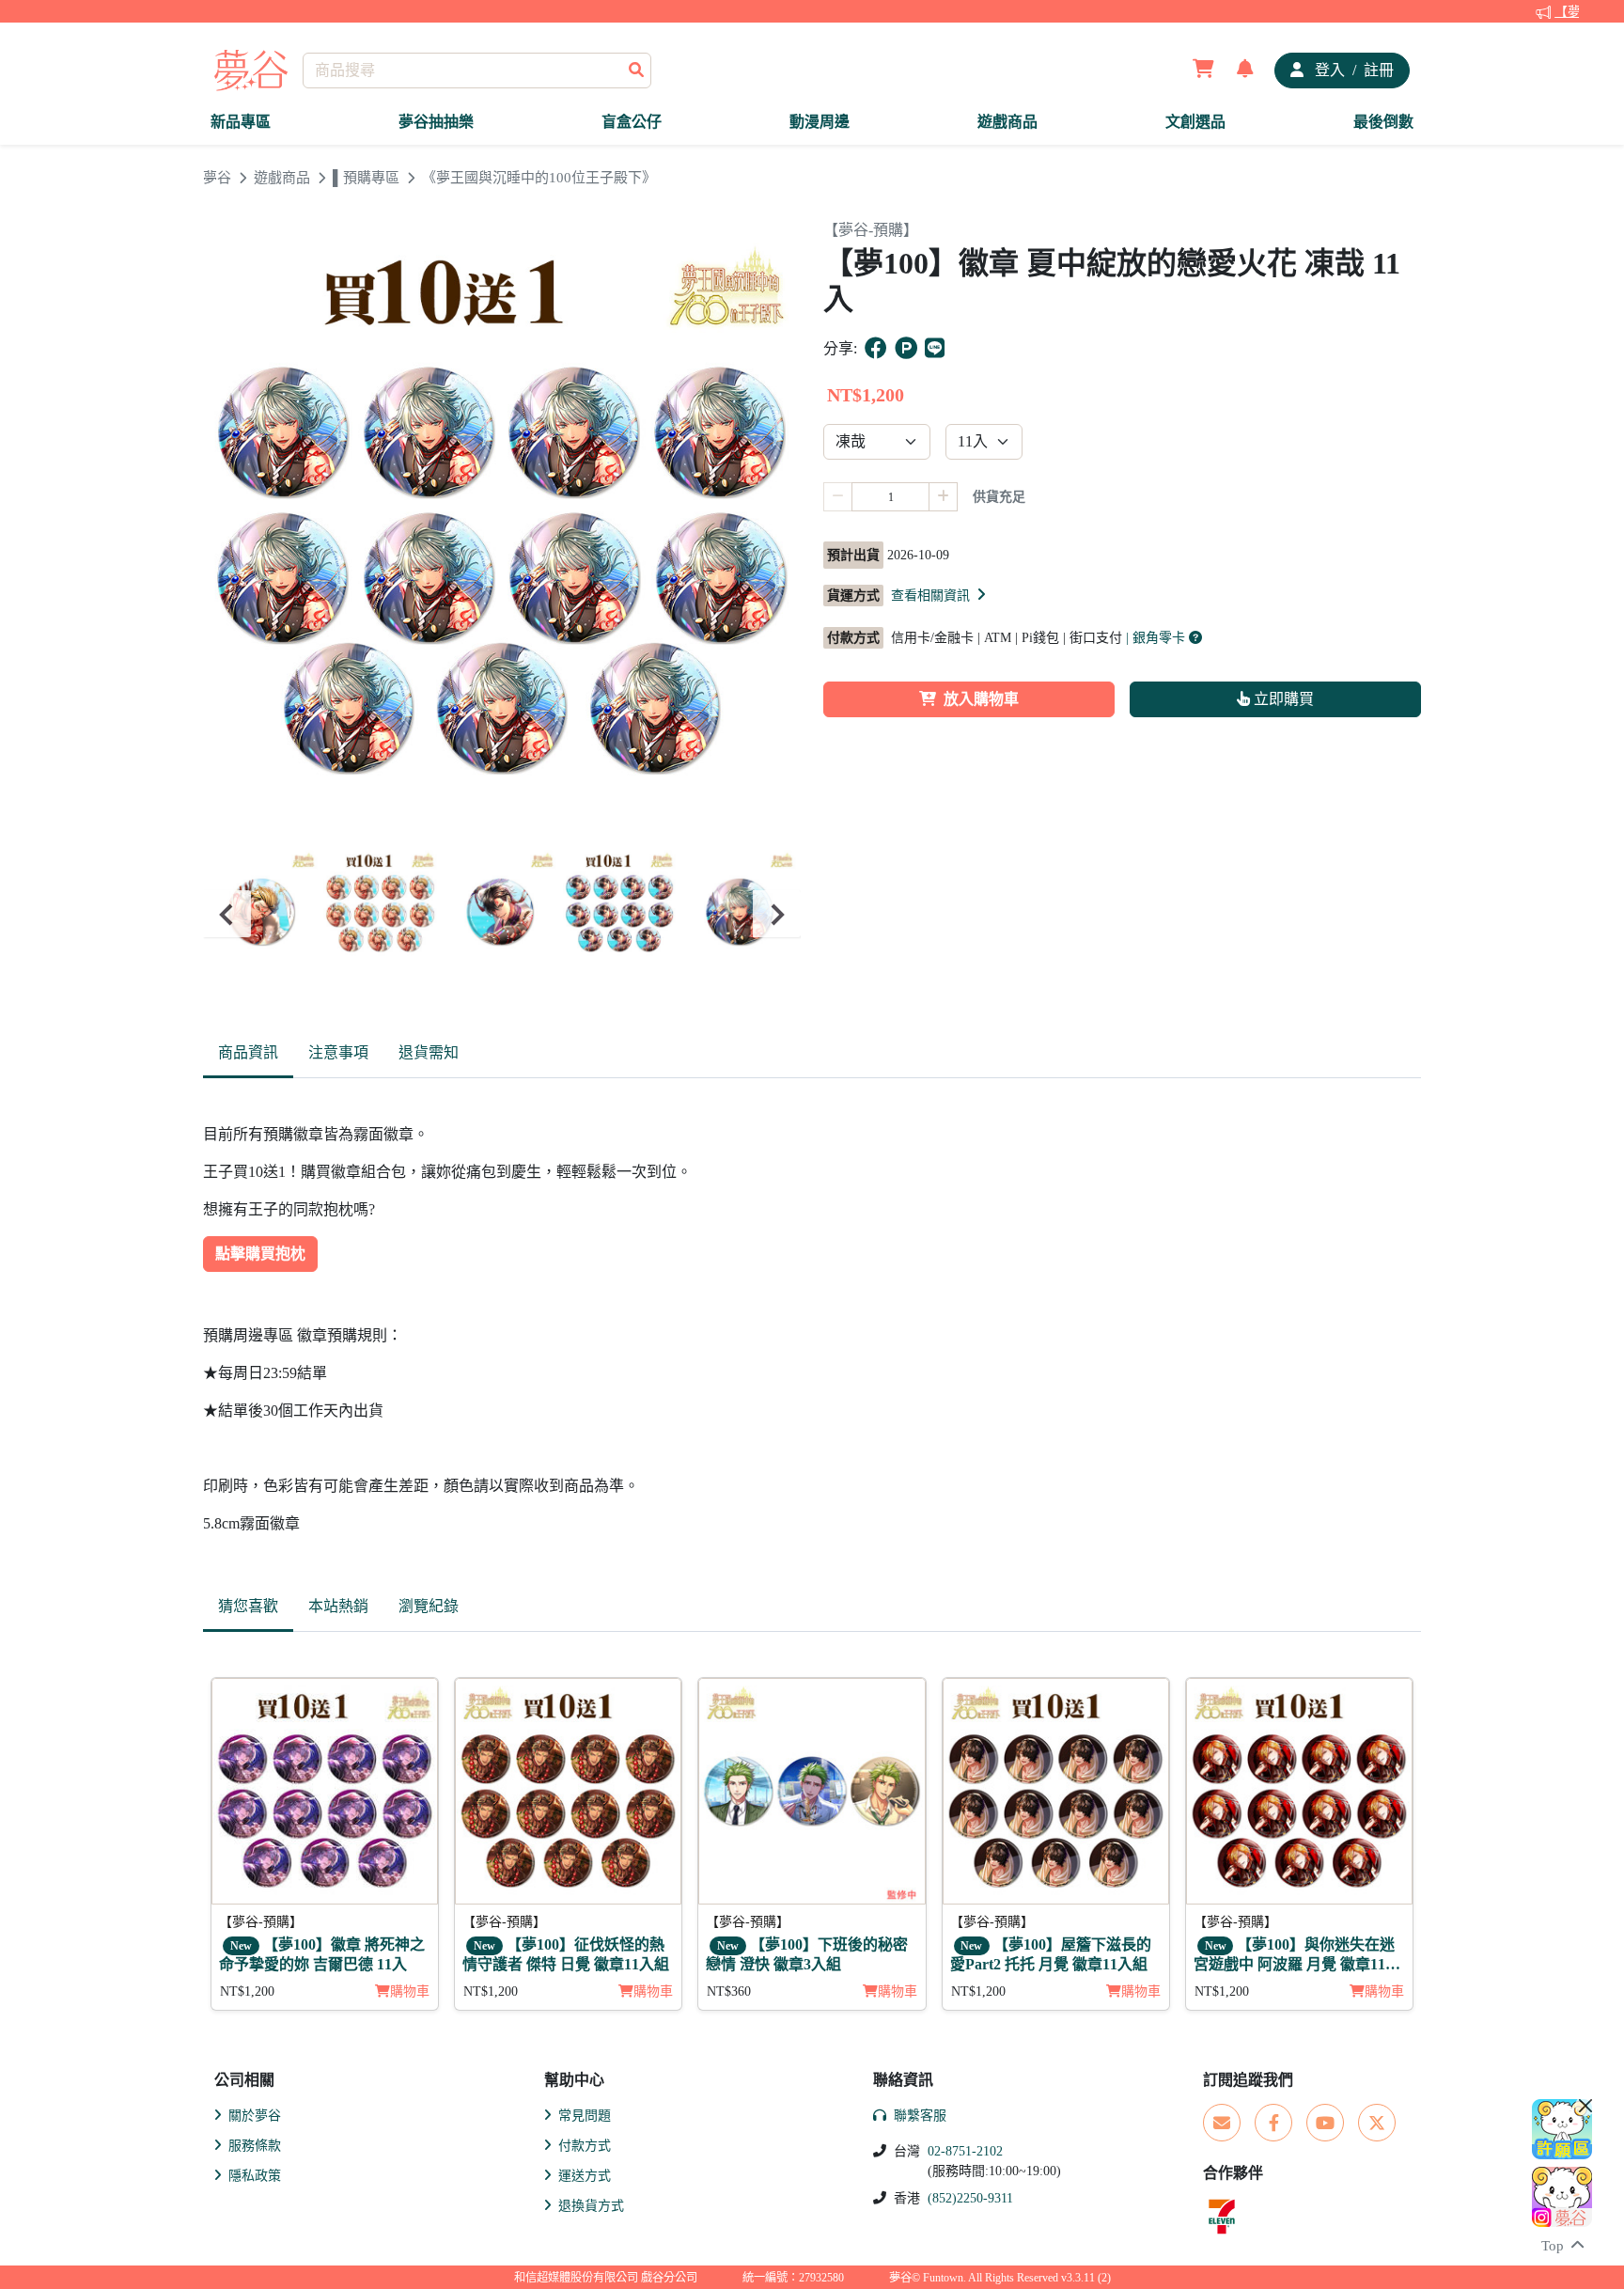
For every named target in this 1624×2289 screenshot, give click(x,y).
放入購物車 (981, 699)
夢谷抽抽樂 (436, 122)
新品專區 (241, 122)
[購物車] (1203, 71)
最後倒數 (1383, 122)
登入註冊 (1352, 70)
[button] (940, 595)
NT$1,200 (247, 1991)
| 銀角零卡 (1157, 638)
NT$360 (729, 1991)
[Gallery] (502, 914)
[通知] (1245, 71)
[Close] (1585, 2106)
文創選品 (1195, 122)
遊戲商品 (1007, 122)
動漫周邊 (820, 122)
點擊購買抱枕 (260, 1254)
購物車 (410, 1991)
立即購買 (1282, 699)
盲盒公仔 (632, 122)
